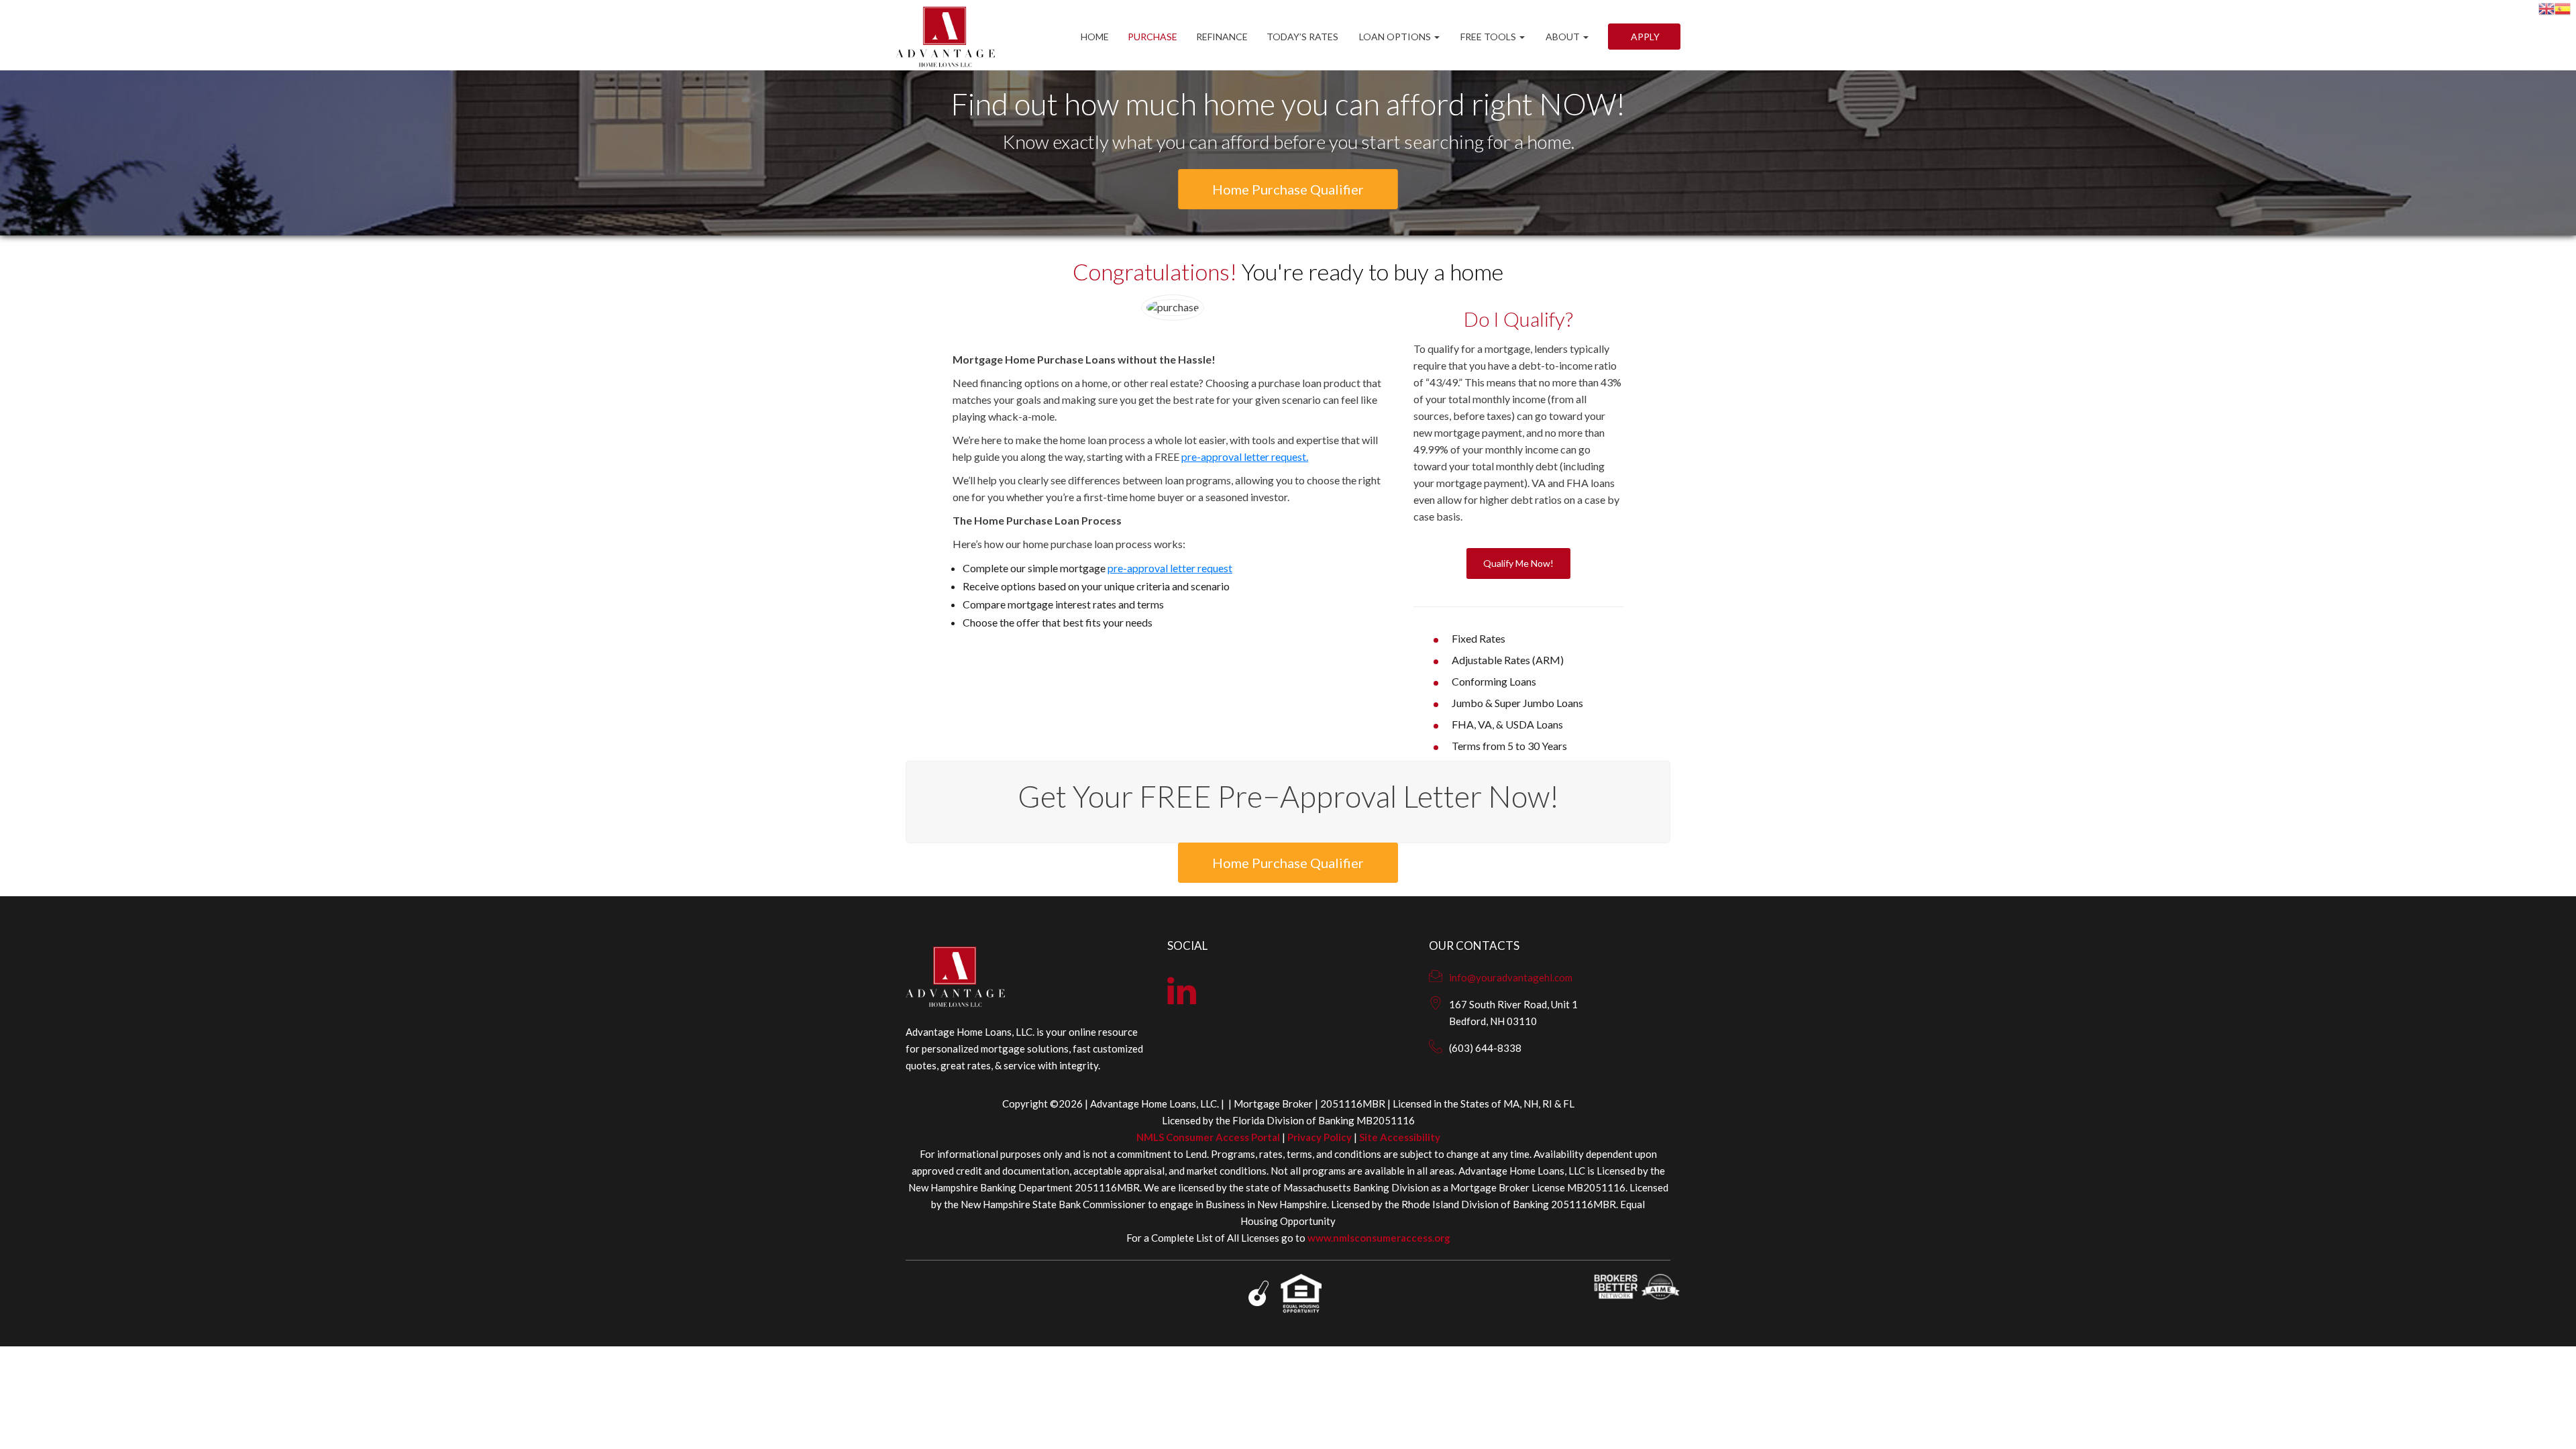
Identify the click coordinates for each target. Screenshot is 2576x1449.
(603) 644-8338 (1485, 1048)
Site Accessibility (1400, 1137)
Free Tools (1488, 37)
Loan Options (1395, 37)
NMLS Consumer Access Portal (1208, 1137)
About (1563, 37)
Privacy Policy (1320, 1137)
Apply (1644, 37)
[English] (2546, 7)
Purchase (1152, 37)
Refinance (1222, 37)
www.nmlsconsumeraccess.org (1379, 1238)
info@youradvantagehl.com (1511, 977)
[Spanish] (2563, 7)
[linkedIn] (1182, 999)
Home (1095, 37)
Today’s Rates (1302, 37)
